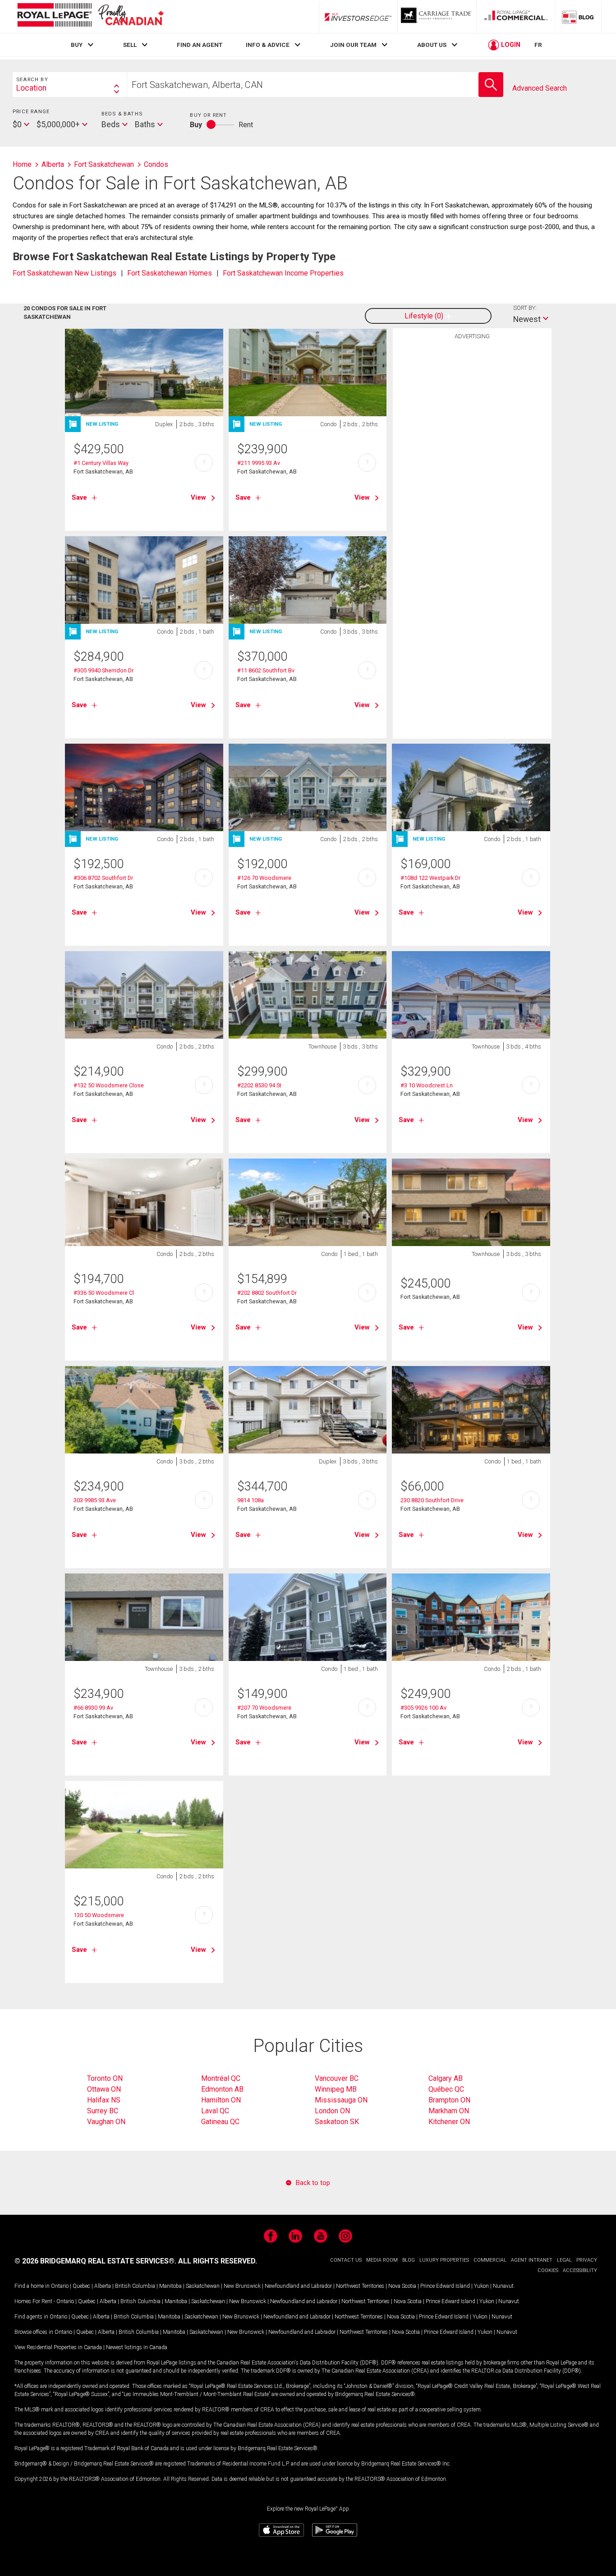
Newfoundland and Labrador (298, 2286)
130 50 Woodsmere (99, 1915)
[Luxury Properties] (437, 17)
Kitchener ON (449, 2122)
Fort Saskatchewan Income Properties (283, 273)
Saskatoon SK (337, 2122)
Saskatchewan (203, 2286)
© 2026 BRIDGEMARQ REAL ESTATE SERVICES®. (95, 2261)
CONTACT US (346, 2260)
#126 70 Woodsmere (264, 878)
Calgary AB (446, 2078)
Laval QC (215, 2111)
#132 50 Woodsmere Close (109, 1085)
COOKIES (548, 2270)
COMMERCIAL (490, 2260)
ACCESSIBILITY (580, 2270)
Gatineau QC (220, 2122)
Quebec (81, 2286)
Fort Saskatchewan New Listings (64, 273)
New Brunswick (242, 2286)
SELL (130, 45)
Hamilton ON (221, 2100)
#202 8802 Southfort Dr (267, 1293)
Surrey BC (103, 2111)
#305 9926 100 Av (423, 1708)
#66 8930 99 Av (93, 1708)
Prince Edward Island (445, 2286)
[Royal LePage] (90, 16)
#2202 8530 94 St (259, 1085)
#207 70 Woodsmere (264, 1708)
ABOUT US (432, 45)
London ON (332, 2111)
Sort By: (525, 308)
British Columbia (135, 2286)
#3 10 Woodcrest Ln (427, 1085)
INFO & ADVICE (268, 45)
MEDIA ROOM (382, 2260)
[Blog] (578, 17)
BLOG (409, 2260)
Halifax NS (104, 2100)
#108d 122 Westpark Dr (430, 878)
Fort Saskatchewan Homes (170, 273)
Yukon (481, 2286)
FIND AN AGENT (200, 45)
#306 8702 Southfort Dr (103, 878)
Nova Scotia (402, 2286)
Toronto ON (105, 2078)
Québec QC (446, 2089)
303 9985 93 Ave (95, 1500)
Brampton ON (449, 2100)
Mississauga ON (341, 2100)
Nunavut (503, 2286)
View (198, 497)
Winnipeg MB (336, 2089)
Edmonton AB (222, 2089)
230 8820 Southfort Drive (432, 1500)
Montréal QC (221, 2078)
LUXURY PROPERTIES (444, 2260)
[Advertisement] (472, 484)
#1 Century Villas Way (101, 463)
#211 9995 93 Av (259, 463)
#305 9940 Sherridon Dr (103, 670)
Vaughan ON (106, 2122)
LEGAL (564, 2260)
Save (79, 497)
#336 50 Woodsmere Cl (104, 1293)
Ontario (60, 2286)
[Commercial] (516, 17)
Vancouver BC (337, 2078)
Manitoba (170, 2286)
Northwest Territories (360, 2286)
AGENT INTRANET (532, 2260)
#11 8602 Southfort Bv (266, 670)
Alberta (103, 2286)
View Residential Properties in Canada (58, 2347)
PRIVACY (587, 2260)
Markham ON (449, 2111)
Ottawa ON (104, 2089)
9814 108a (251, 1500)
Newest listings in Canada (137, 2347)
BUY (77, 45)
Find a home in (32, 2286)
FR (538, 45)
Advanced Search (540, 88)
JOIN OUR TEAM (353, 45)
